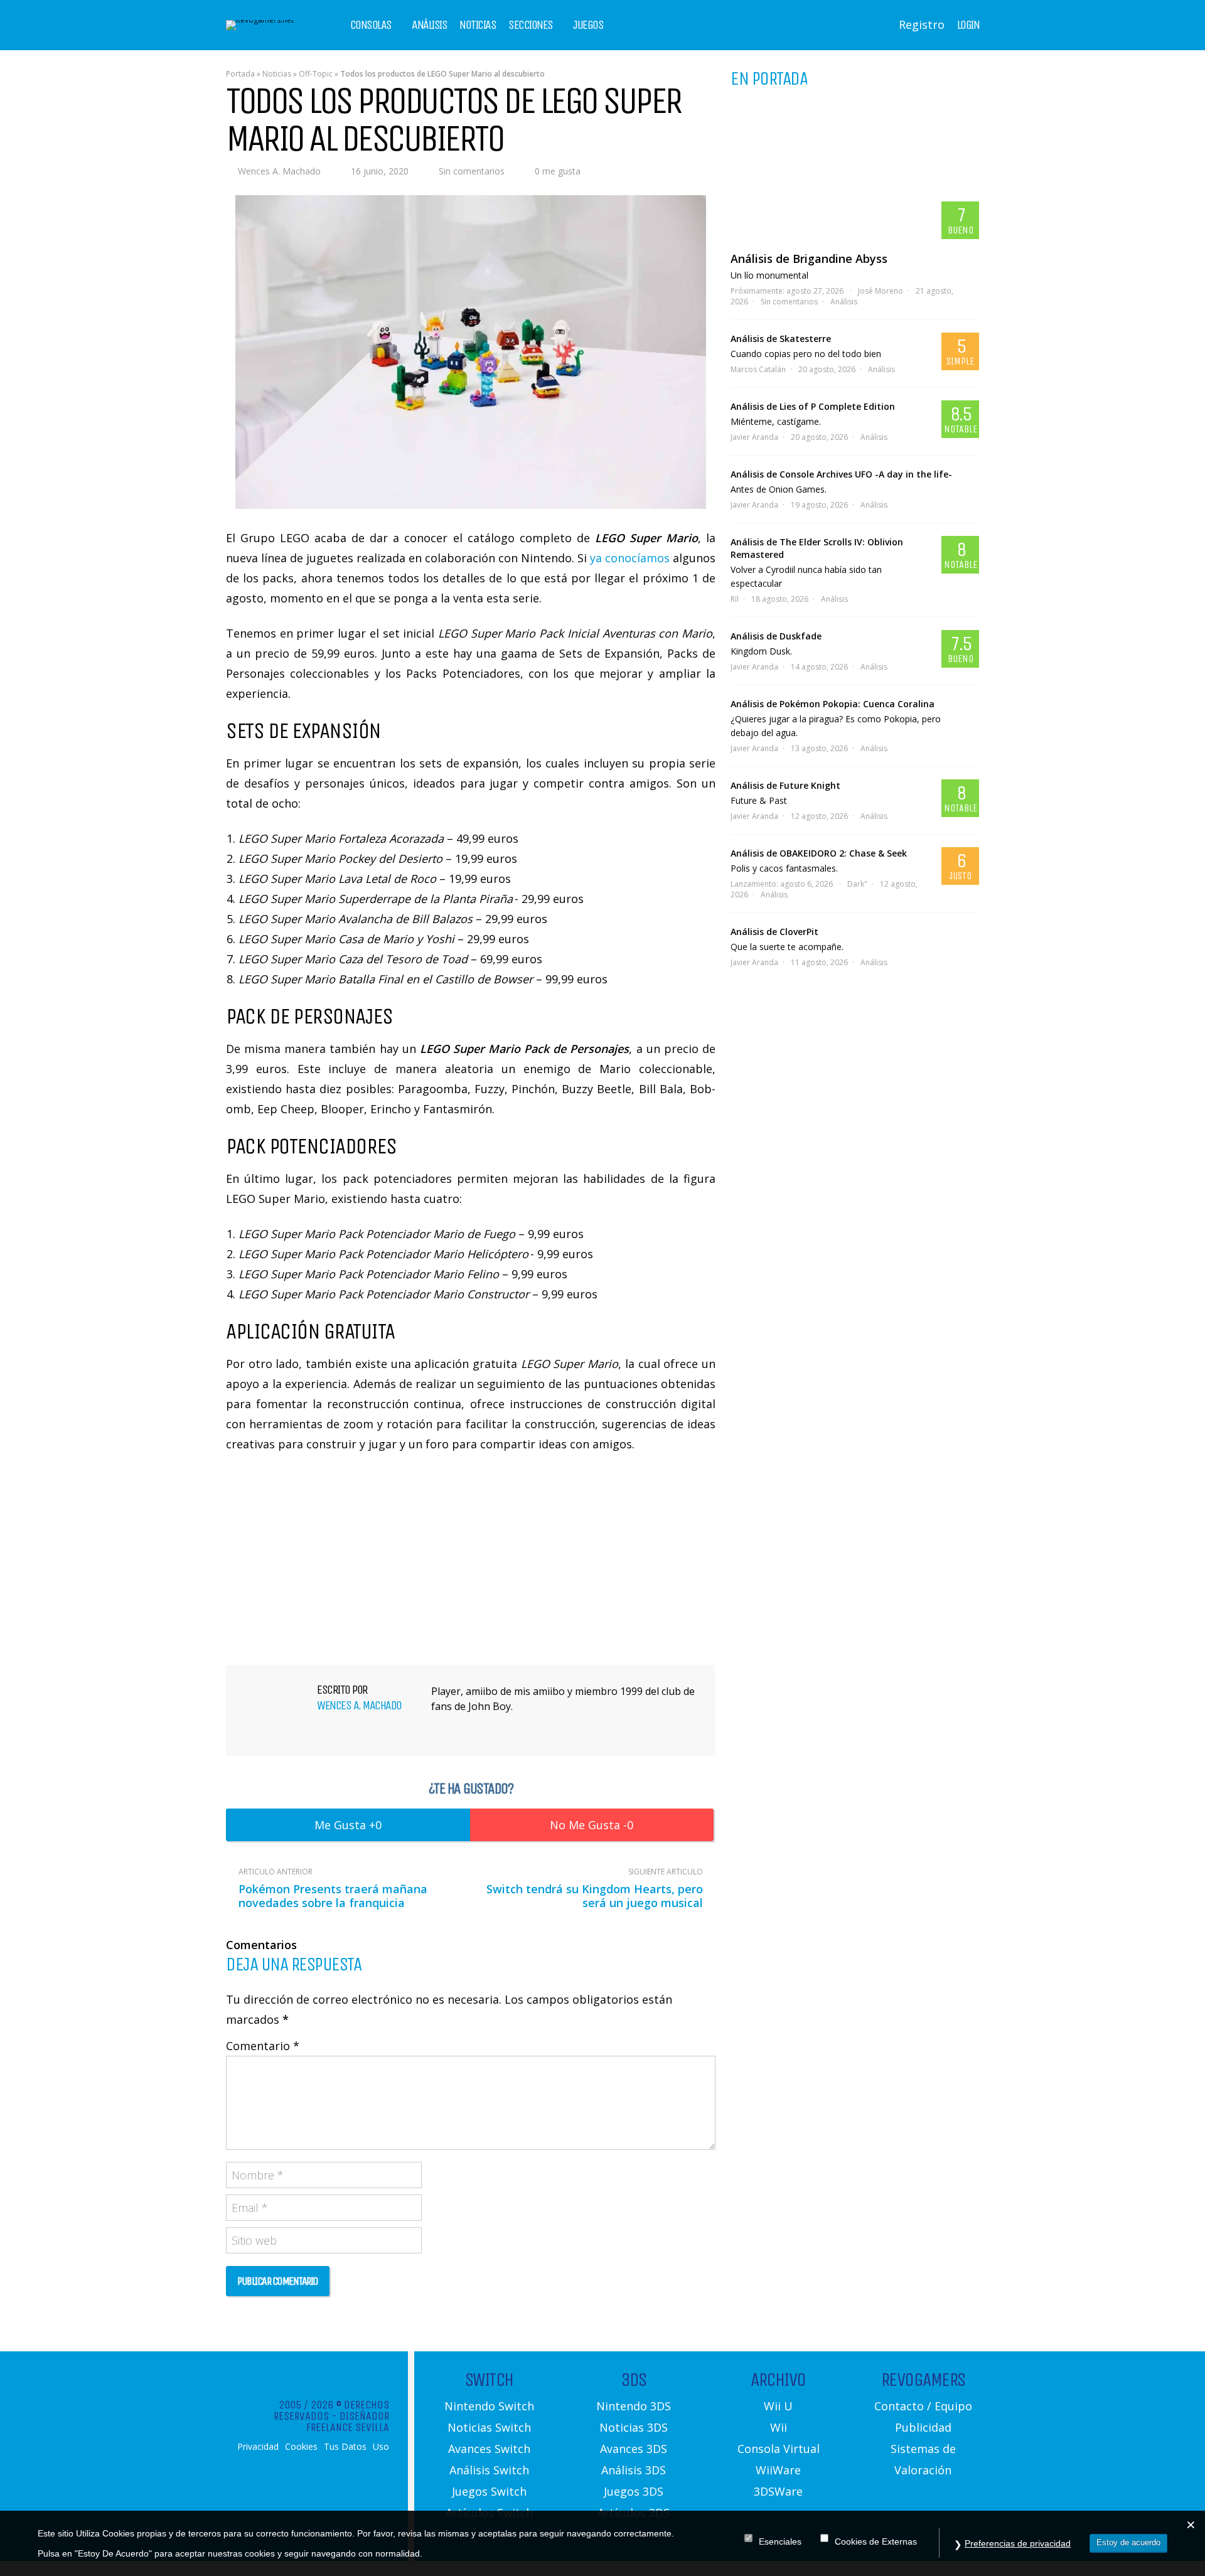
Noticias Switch (489, 2427)
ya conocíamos (630, 558)
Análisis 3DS (634, 2470)
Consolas (371, 25)
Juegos (588, 25)
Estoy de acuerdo (1128, 2542)
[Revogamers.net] (260, 20)
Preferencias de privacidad (1018, 2543)
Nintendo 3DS (634, 2406)
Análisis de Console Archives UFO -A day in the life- (841, 474)
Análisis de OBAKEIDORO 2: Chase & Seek (819, 853)
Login (968, 25)
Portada (240, 74)
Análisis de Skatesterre (781, 339)
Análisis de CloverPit (774, 932)
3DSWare (778, 2491)
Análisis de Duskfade (776, 636)
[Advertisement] (471, 1557)
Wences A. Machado (279, 171)
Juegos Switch (489, 2491)
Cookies (301, 2447)
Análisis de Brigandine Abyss (809, 259)
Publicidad (923, 2427)
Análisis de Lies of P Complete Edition (813, 406)
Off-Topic (316, 74)
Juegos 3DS (634, 2491)
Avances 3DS (634, 2449)
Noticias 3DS (634, 2427)
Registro (922, 24)
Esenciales (780, 2542)
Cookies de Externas (876, 2542)
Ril (735, 599)
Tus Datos (345, 2447)
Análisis (429, 25)
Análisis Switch (489, 2470)
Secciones (531, 25)
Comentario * (263, 2046)
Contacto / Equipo (923, 2406)
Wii (779, 2427)
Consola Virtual (779, 2449)
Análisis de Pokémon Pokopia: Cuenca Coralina (833, 704)
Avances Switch (489, 2449)
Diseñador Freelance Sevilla (348, 2422)
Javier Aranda (754, 437)
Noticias (478, 25)
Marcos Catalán (758, 369)
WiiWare (778, 2470)
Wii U (778, 2406)
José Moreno (881, 291)
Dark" (857, 884)
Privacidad (258, 2447)
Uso (381, 2447)
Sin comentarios (472, 171)
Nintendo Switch (489, 2406)
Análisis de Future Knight (785, 785)
